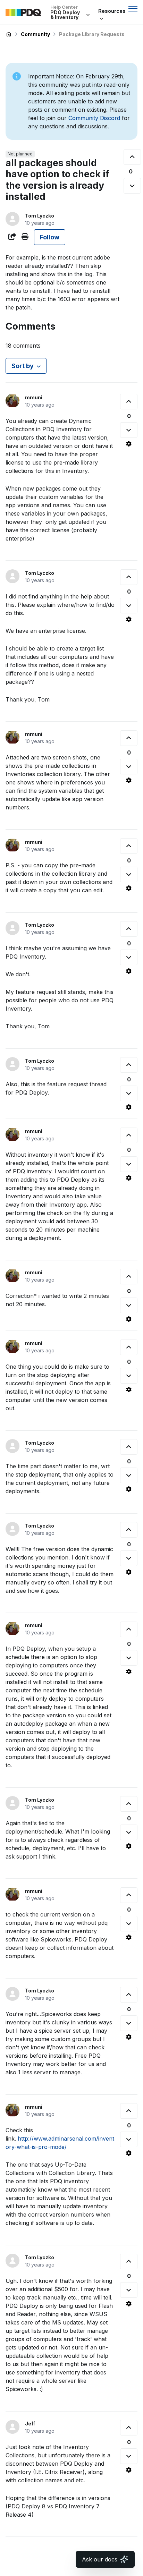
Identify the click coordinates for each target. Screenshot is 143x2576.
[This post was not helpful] (132, 186)
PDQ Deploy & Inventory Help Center (9, 34)
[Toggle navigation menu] (133, 9)
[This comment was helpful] (129, 402)
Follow (50, 237)
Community (35, 34)
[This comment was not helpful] (129, 430)
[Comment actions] (129, 444)
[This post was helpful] (132, 157)
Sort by (23, 366)
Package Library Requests (92, 34)
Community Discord (94, 118)
